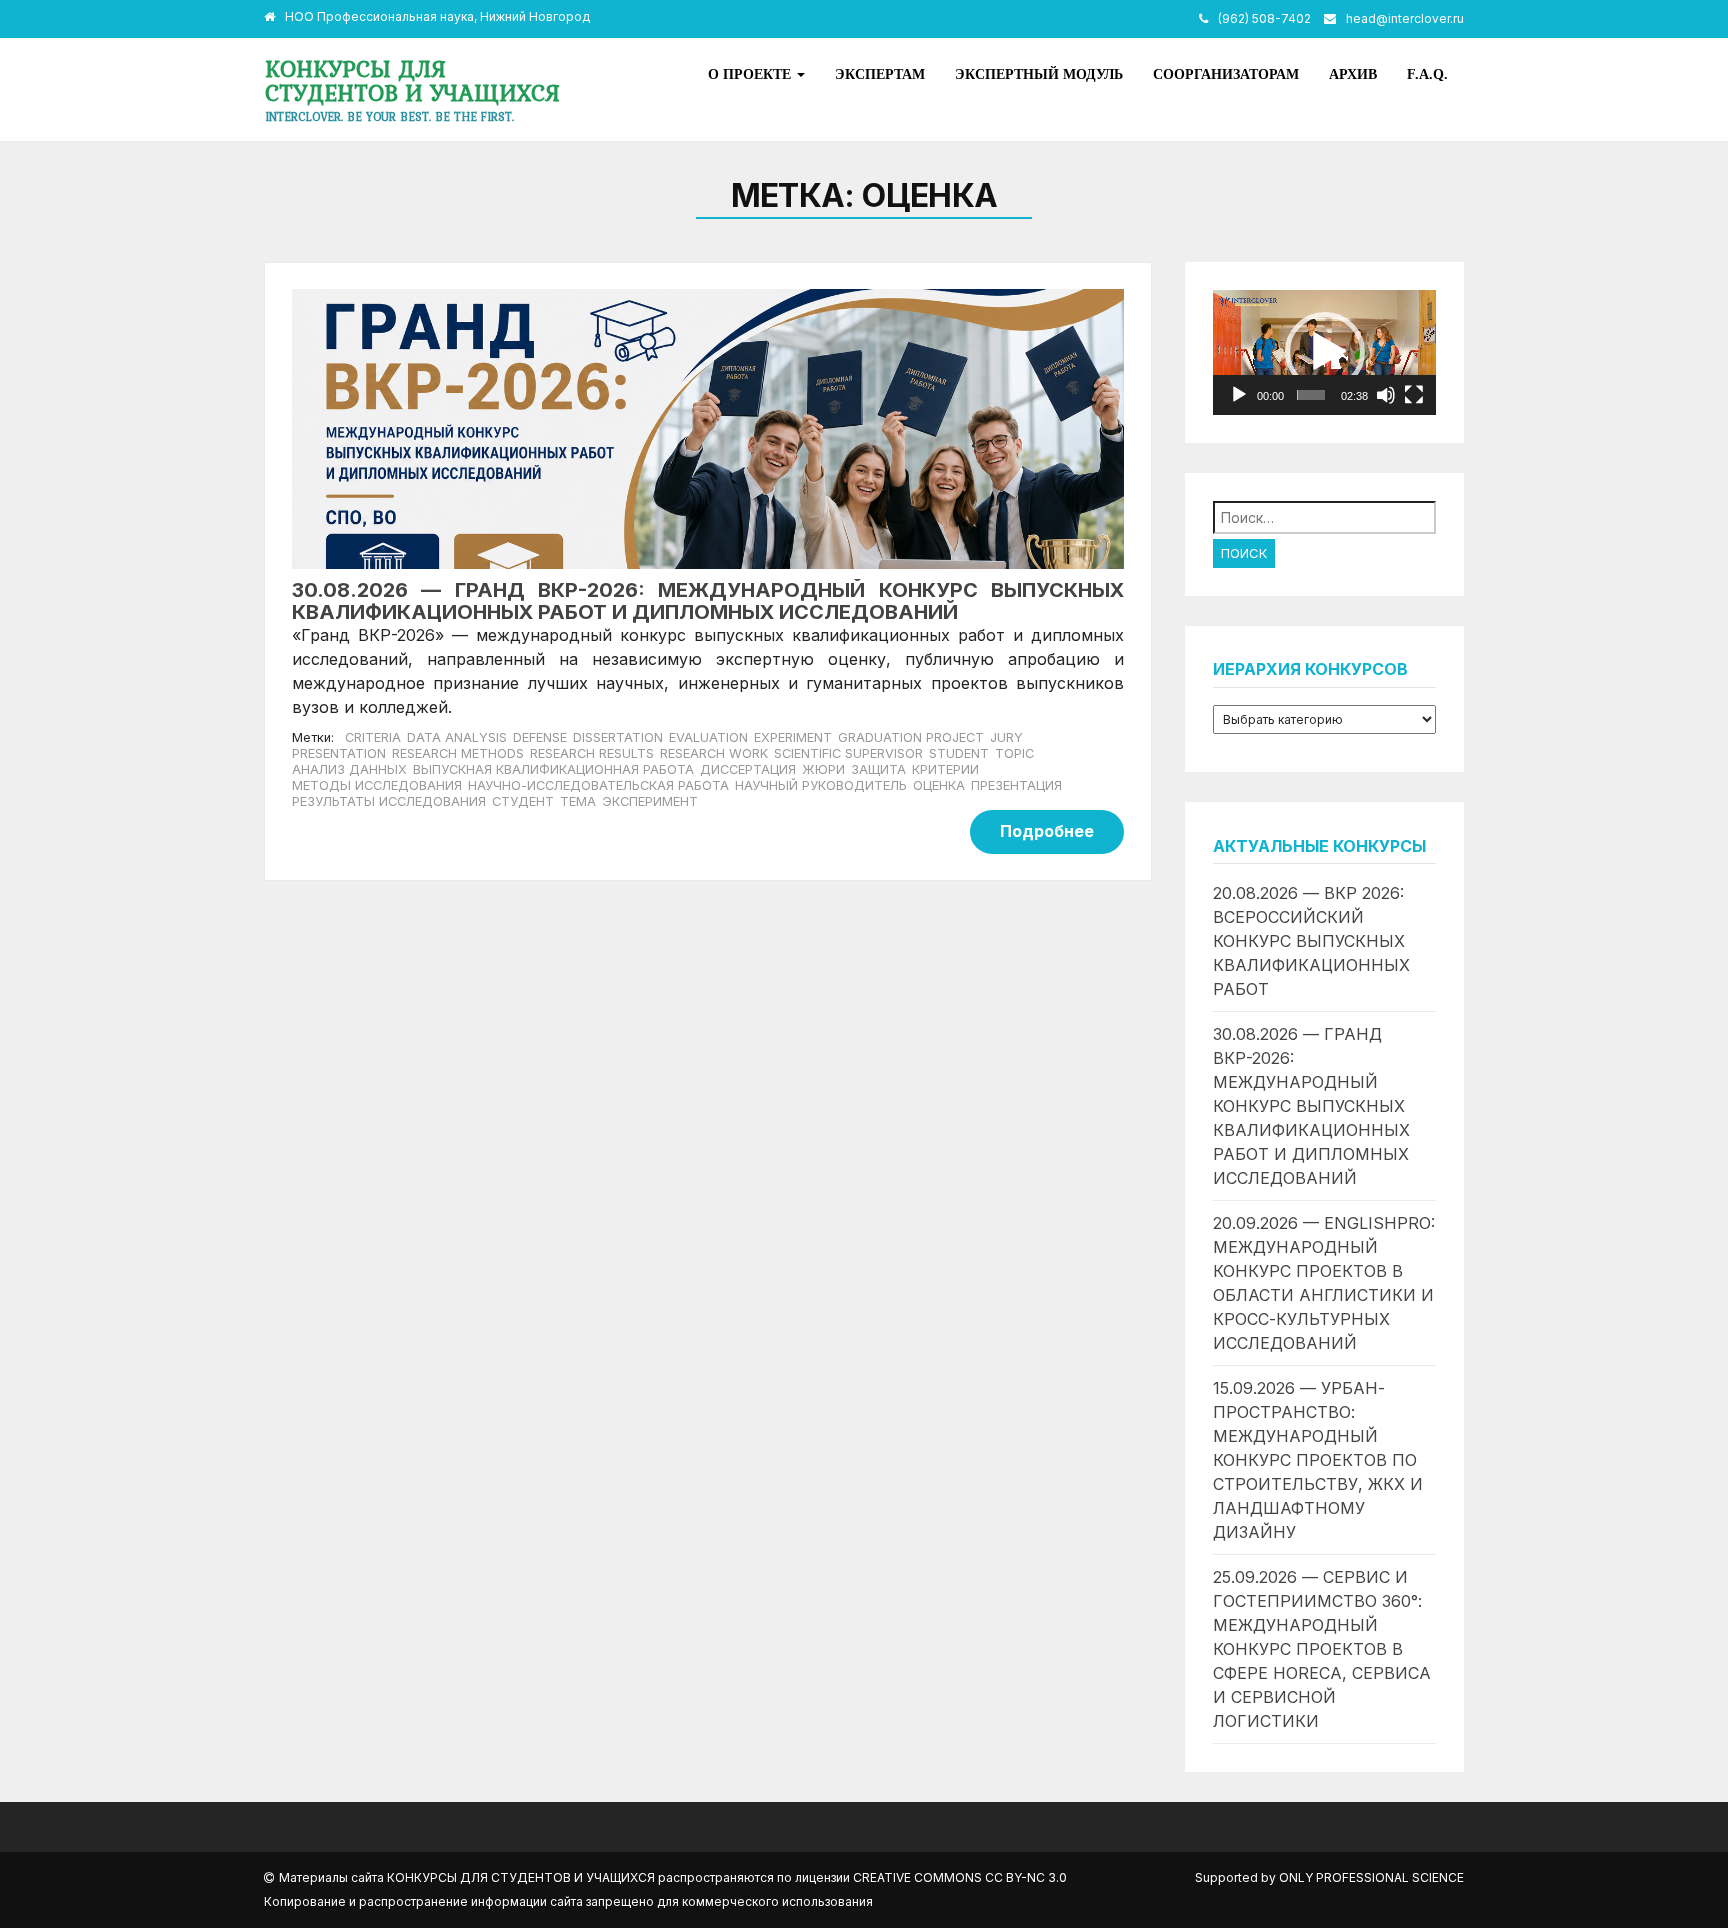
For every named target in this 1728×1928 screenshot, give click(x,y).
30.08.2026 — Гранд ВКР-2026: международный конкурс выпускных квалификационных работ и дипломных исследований (1311, 1106)
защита (878, 769)
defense (540, 737)
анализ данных (349, 769)
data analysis (457, 737)
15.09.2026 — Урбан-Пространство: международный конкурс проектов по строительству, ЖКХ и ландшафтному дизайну (1318, 1460)
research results (592, 753)
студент (523, 801)
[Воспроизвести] (1239, 395)
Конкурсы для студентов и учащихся (412, 80)
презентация (1016, 785)
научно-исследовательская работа (598, 785)
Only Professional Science (1371, 1877)
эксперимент (650, 801)
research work (714, 753)
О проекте (751, 74)
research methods (458, 753)
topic (1014, 753)
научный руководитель (821, 785)
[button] (1325, 352)
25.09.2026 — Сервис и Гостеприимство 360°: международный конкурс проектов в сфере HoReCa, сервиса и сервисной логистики (1322, 1649)
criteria (373, 737)
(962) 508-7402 (1264, 18)
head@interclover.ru (1405, 18)
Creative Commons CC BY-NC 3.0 (960, 1877)
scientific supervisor (848, 753)
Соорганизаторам (1226, 74)
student (959, 753)
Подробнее (1047, 831)
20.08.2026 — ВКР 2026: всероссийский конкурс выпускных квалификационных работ (1311, 941)
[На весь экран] (1414, 395)
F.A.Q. (1427, 74)
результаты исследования (389, 801)
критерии (945, 769)
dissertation (618, 737)
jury (1006, 737)
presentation (339, 753)
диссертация (748, 769)
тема (578, 801)
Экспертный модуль (1039, 74)
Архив (1353, 74)
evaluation (708, 737)
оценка (939, 785)
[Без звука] (1386, 395)
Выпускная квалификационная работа (553, 769)
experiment (793, 737)
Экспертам (880, 74)
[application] (1324, 352)
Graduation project (911, 737)
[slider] (1311, 395)
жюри (823, 769)
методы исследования (377, 785)
